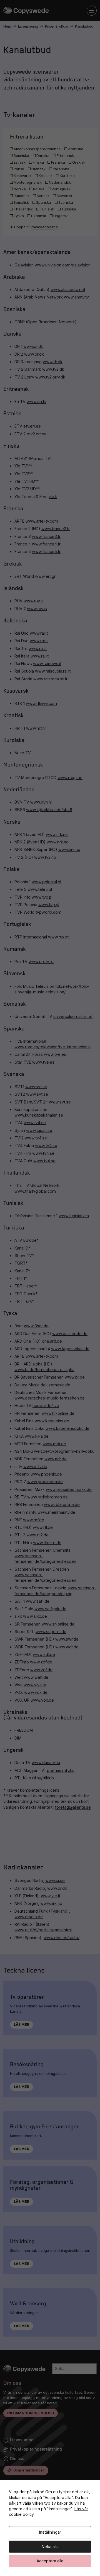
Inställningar (50, 2532)
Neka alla (50, 2547)
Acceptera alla (50, 2561)
